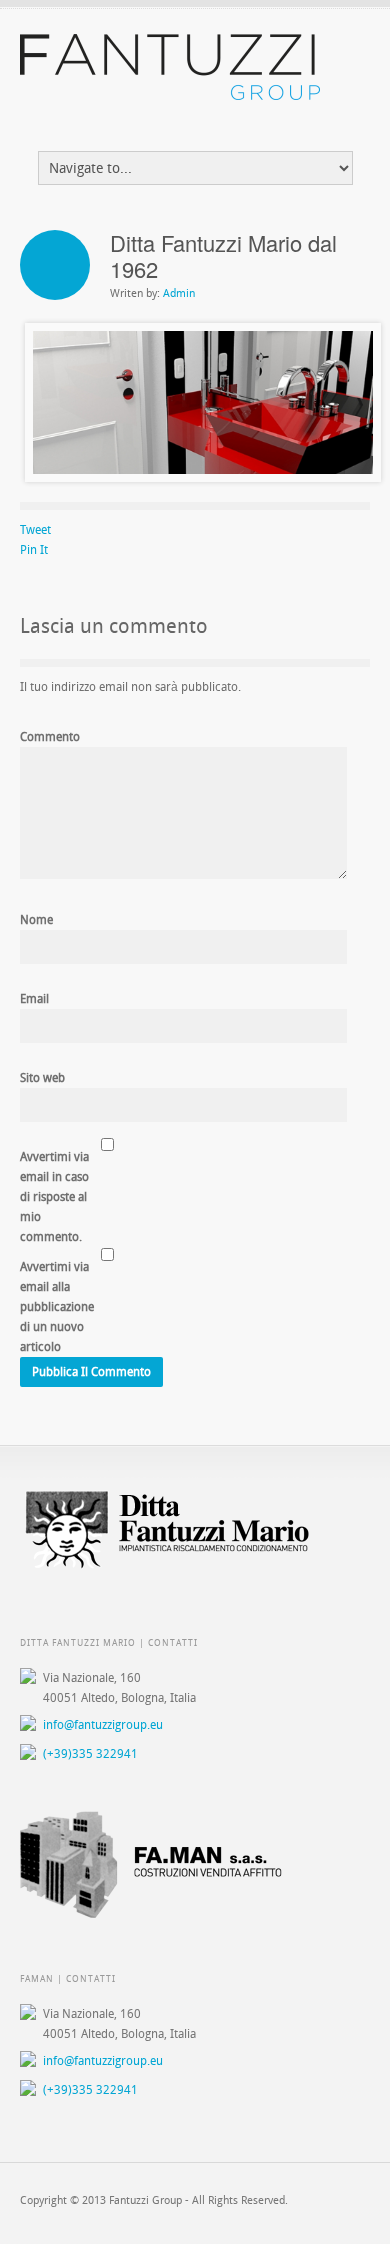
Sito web (42, 1078)
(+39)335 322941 (90, 1754)
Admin (179, 293)
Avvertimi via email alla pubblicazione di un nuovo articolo (57, 1307)
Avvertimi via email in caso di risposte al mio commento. (54, 1197)
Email (34, 999)
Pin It (34, 550)
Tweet (35, 530)
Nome (36, 920)
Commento (50, 737)
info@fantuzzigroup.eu (103, 1725)
